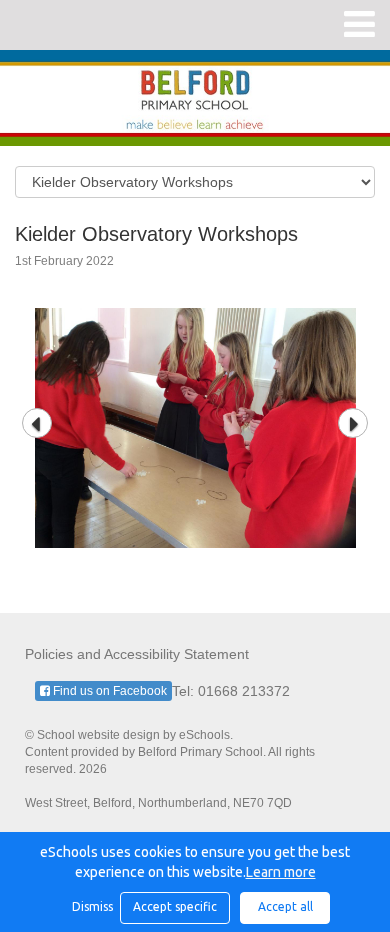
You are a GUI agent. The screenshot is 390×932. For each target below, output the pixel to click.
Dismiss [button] (91, 906)
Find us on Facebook (108, 691)
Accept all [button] (285, 906)
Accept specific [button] (175, 906)
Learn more (281, 872)
